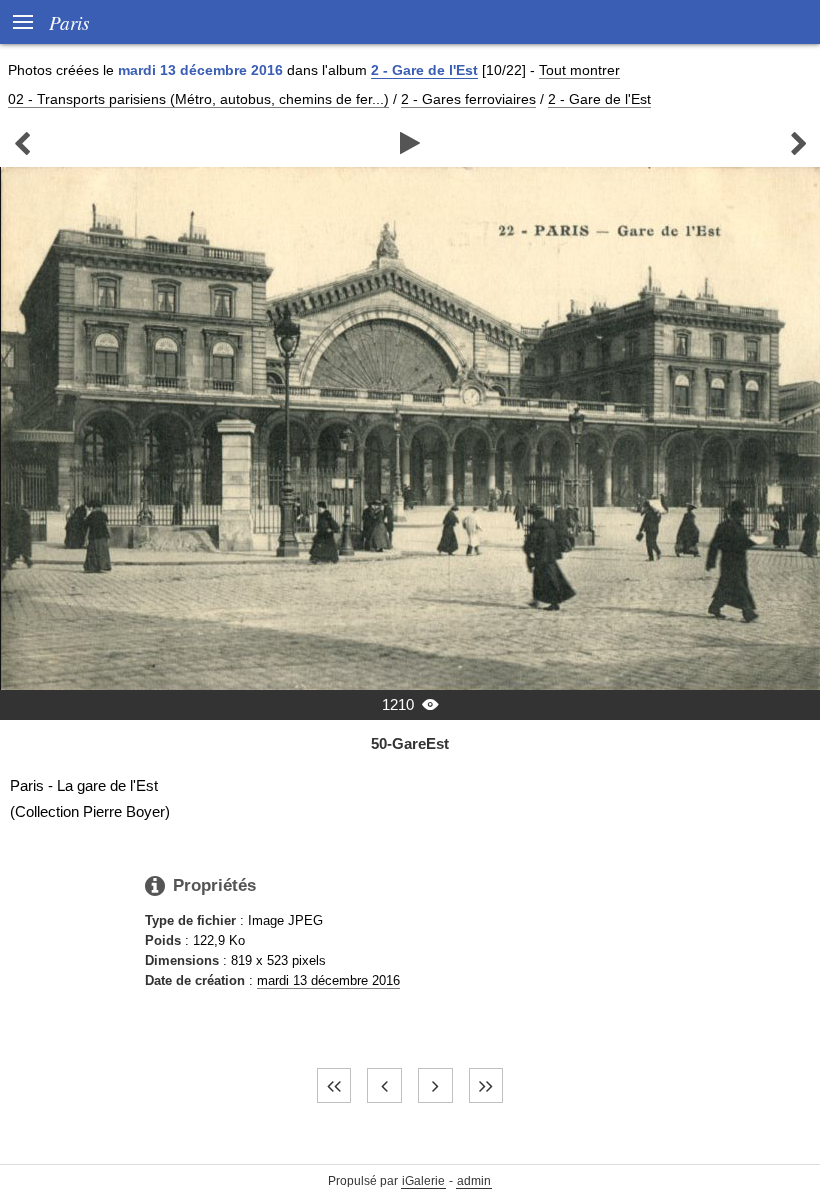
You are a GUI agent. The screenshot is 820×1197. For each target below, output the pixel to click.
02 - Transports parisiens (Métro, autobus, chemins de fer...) (198, 99)
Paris (69, 22)
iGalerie (423, 1181)
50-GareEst (410, 743)
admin (474, 1181)
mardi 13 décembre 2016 (328, 980)
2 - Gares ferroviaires (468, 99)
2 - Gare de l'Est (424, 70)
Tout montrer (579, 70)
